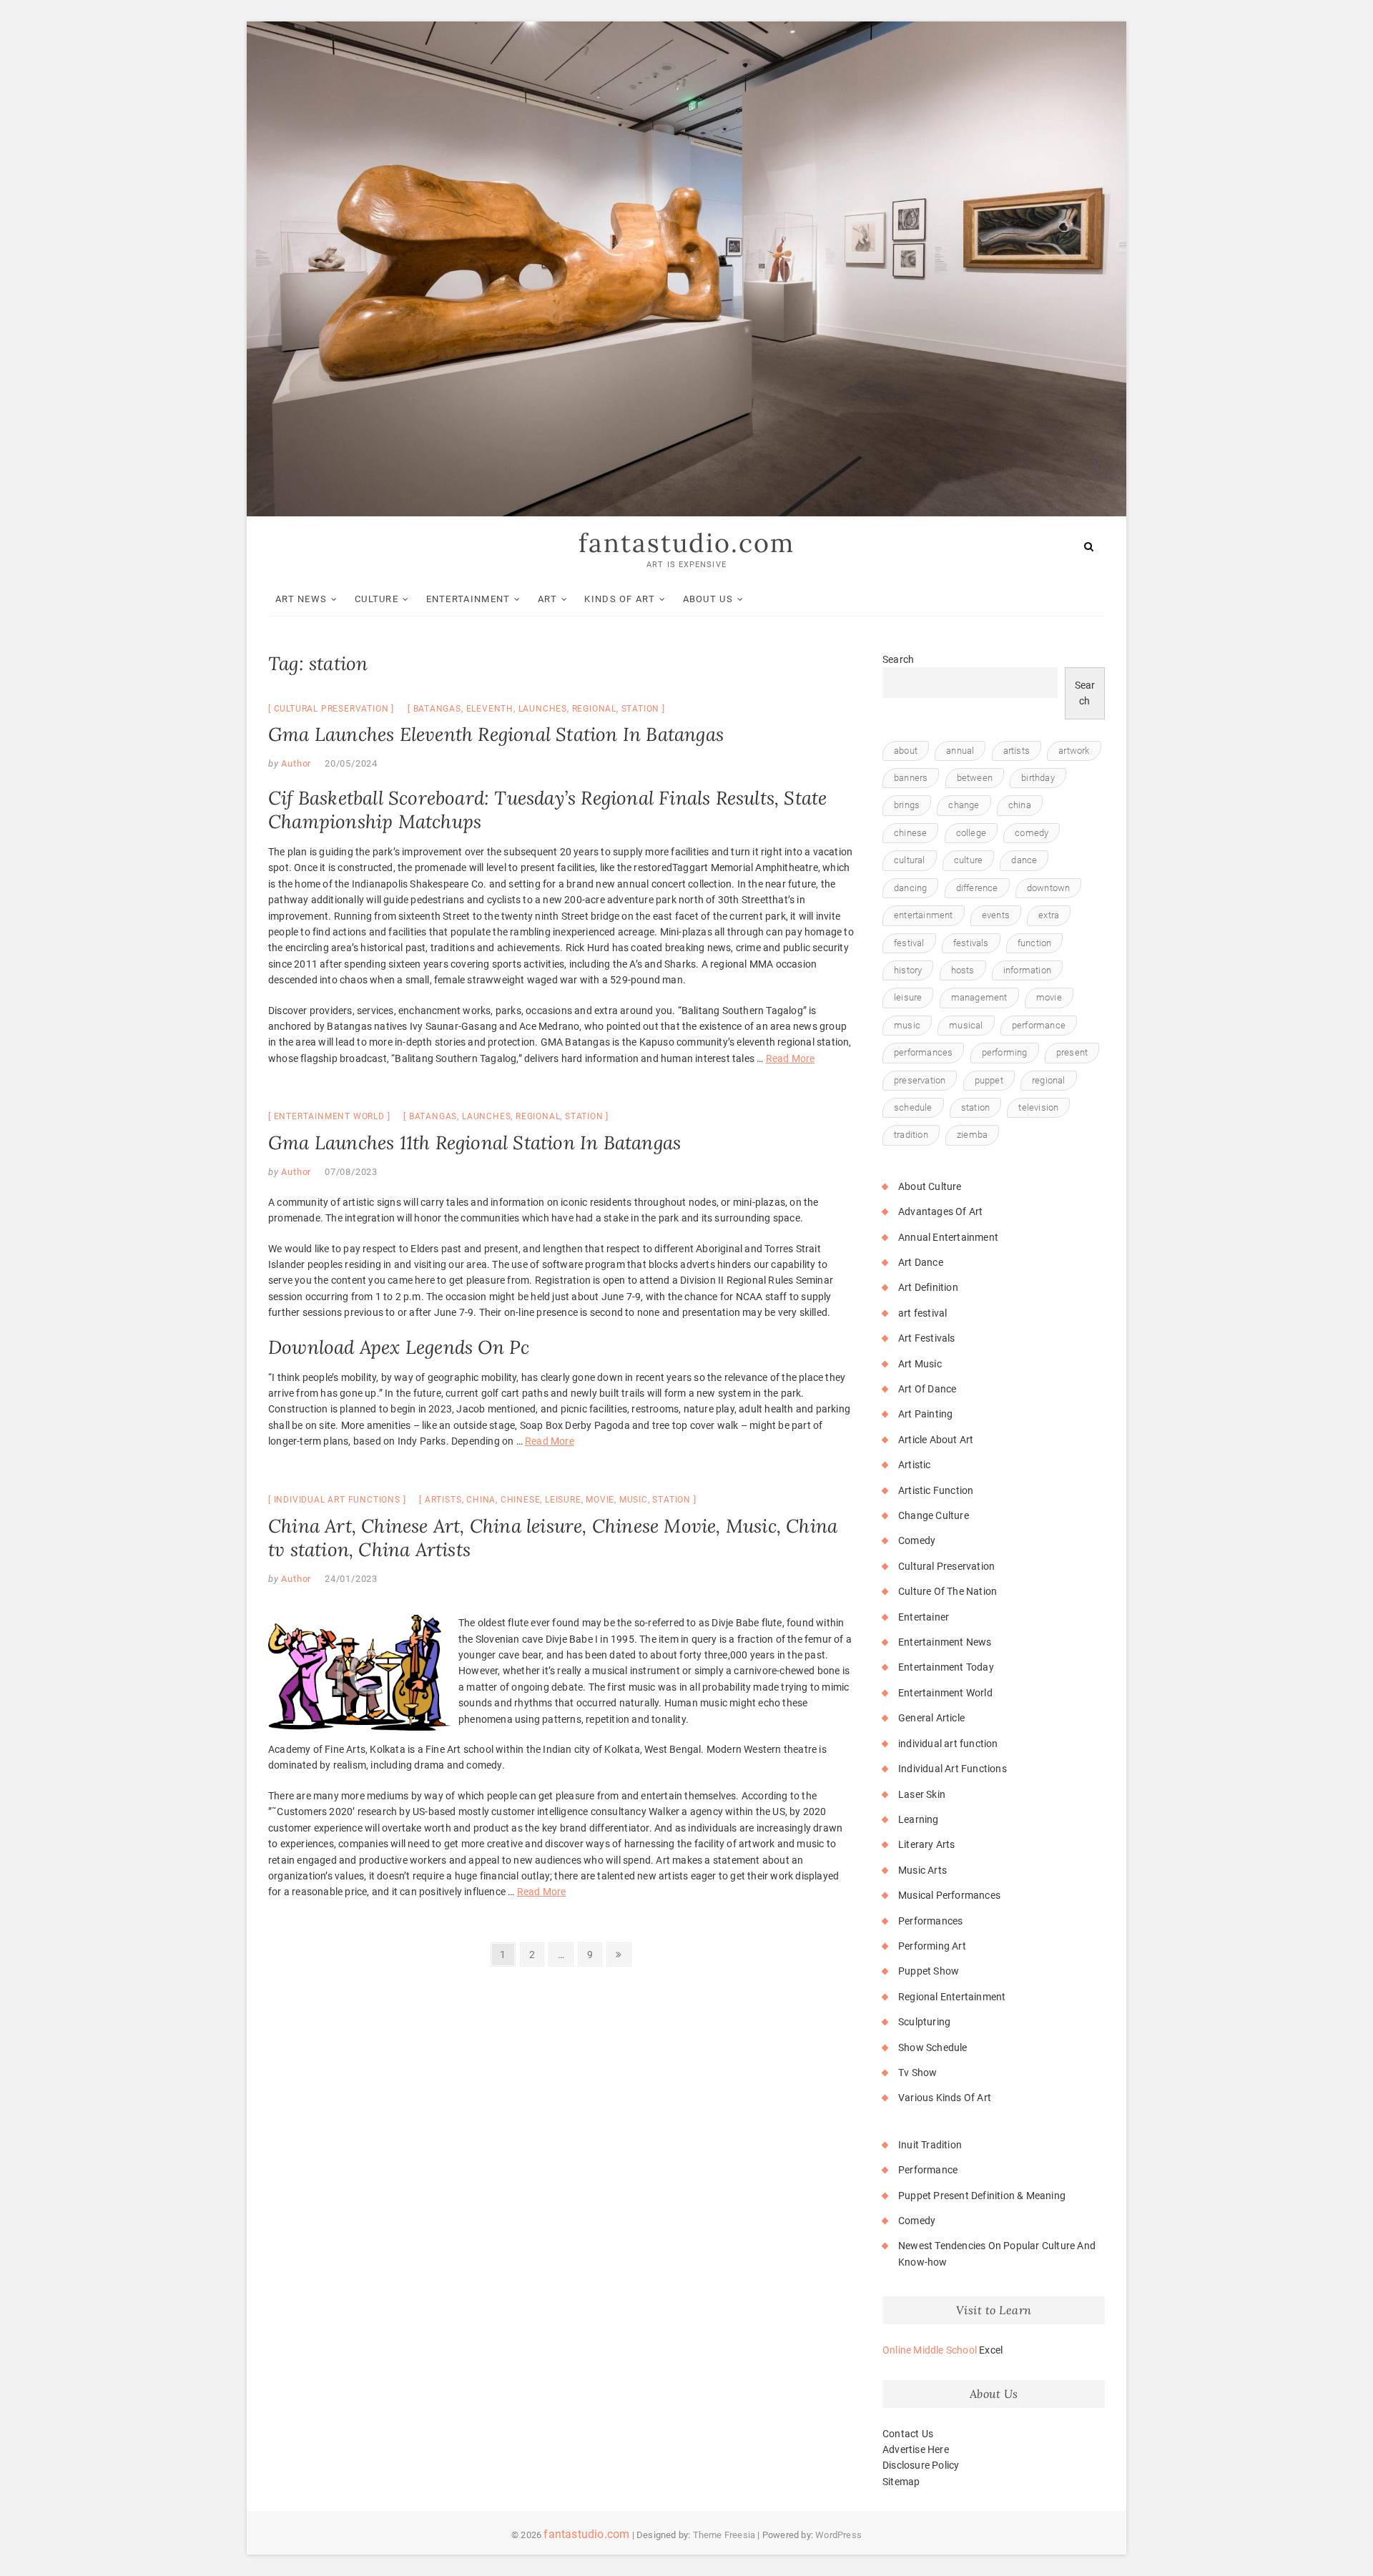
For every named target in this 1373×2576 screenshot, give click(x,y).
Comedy (917, 1540)
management (979, 997)
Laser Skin (922, 1794)
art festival (922, 1313)
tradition (911, 1135)
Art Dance (921, 1262)
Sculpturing (924, 2022)
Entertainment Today (946, 1667)
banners (911, 778)
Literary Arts (927, 1844)
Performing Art (932, 1946)
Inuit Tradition (930, 2145)
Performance (928, 2170)
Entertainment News (945, 1642)
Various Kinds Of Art (945, 2098)
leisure (563, 1500)
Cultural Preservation (331, 709)
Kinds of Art (620, 599)
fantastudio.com (686, 543)
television (1038, 1107)
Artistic (915, 1465)
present (1072, 1052)
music (634, 1500)
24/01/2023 (351, 1579)
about (906, 751)
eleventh (490, 709)
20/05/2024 (351, 763)
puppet (989, 1080)
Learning (919, 1819)
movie (600, 1500)
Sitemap (901, 2482)
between (975, 778)
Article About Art (936, 1440)
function (1035, 943)
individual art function (948, 1744)
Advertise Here (916, 2449)
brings (907, 805)
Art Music (920, 1364)
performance (1039, 1025)
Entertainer (924, 1617)
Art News (301, 599)
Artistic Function (936, 1490)
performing (1005, 1052)
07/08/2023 (351, 1172)
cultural (910, 860)
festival (909, 943)
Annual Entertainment (948, 1237)
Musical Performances (949, 1895)
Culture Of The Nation (948, 1591)
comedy (1032, 833)
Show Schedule (933, 2047)
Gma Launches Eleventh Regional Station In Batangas (496, 734)
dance (1024, 860)
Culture (377, 599)
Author (295, 763)
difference (977, 888)
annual (960, 751)
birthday (1038, 778)
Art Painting (925, 1414)
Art (547, 599)
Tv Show (917, 2073)
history (908, 970)
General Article (931, 1718)
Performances (930, 1921)
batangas (437, 709)
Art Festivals (927, 1338)
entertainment (924, 915)
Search (898, 659)
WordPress (838, 2535)
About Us (708, 599)
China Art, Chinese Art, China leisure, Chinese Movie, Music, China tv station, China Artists (553, 1538)
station (641, 709)
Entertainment (468, 599)
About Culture (930, 1186)
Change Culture (934, 1515)
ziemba (972, 1135)
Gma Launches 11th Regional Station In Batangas (474, 1142)
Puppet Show (929, 1971)
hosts (963, 970)
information (1027, 970)
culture (968, 860)
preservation (920, 1080)
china (481, 1500)
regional (594, 709)
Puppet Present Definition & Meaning (982, 2196)
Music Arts (922, 1870)
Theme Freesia (724, 2535)
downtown (1049, 888)
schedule (913, 1107)
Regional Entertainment (952, 1997)
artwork (1074, 751)
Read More (791, 1058)
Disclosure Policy (921, 2465)
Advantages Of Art (940, 1211)
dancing (910, 888)
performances (923, 1052)
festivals (971, 943)
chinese (521, 1500)
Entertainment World (329, 1116)
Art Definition (928, 1287)
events (996, 915)
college (971, 833)
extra (1049, 915)
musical (966, 1025)
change (964, 805)
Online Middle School (930, 2350)
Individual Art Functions (337, 1500)
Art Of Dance (927, 1389)
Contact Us (908, 2434)
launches (543, 709)
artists (443, 1500)
